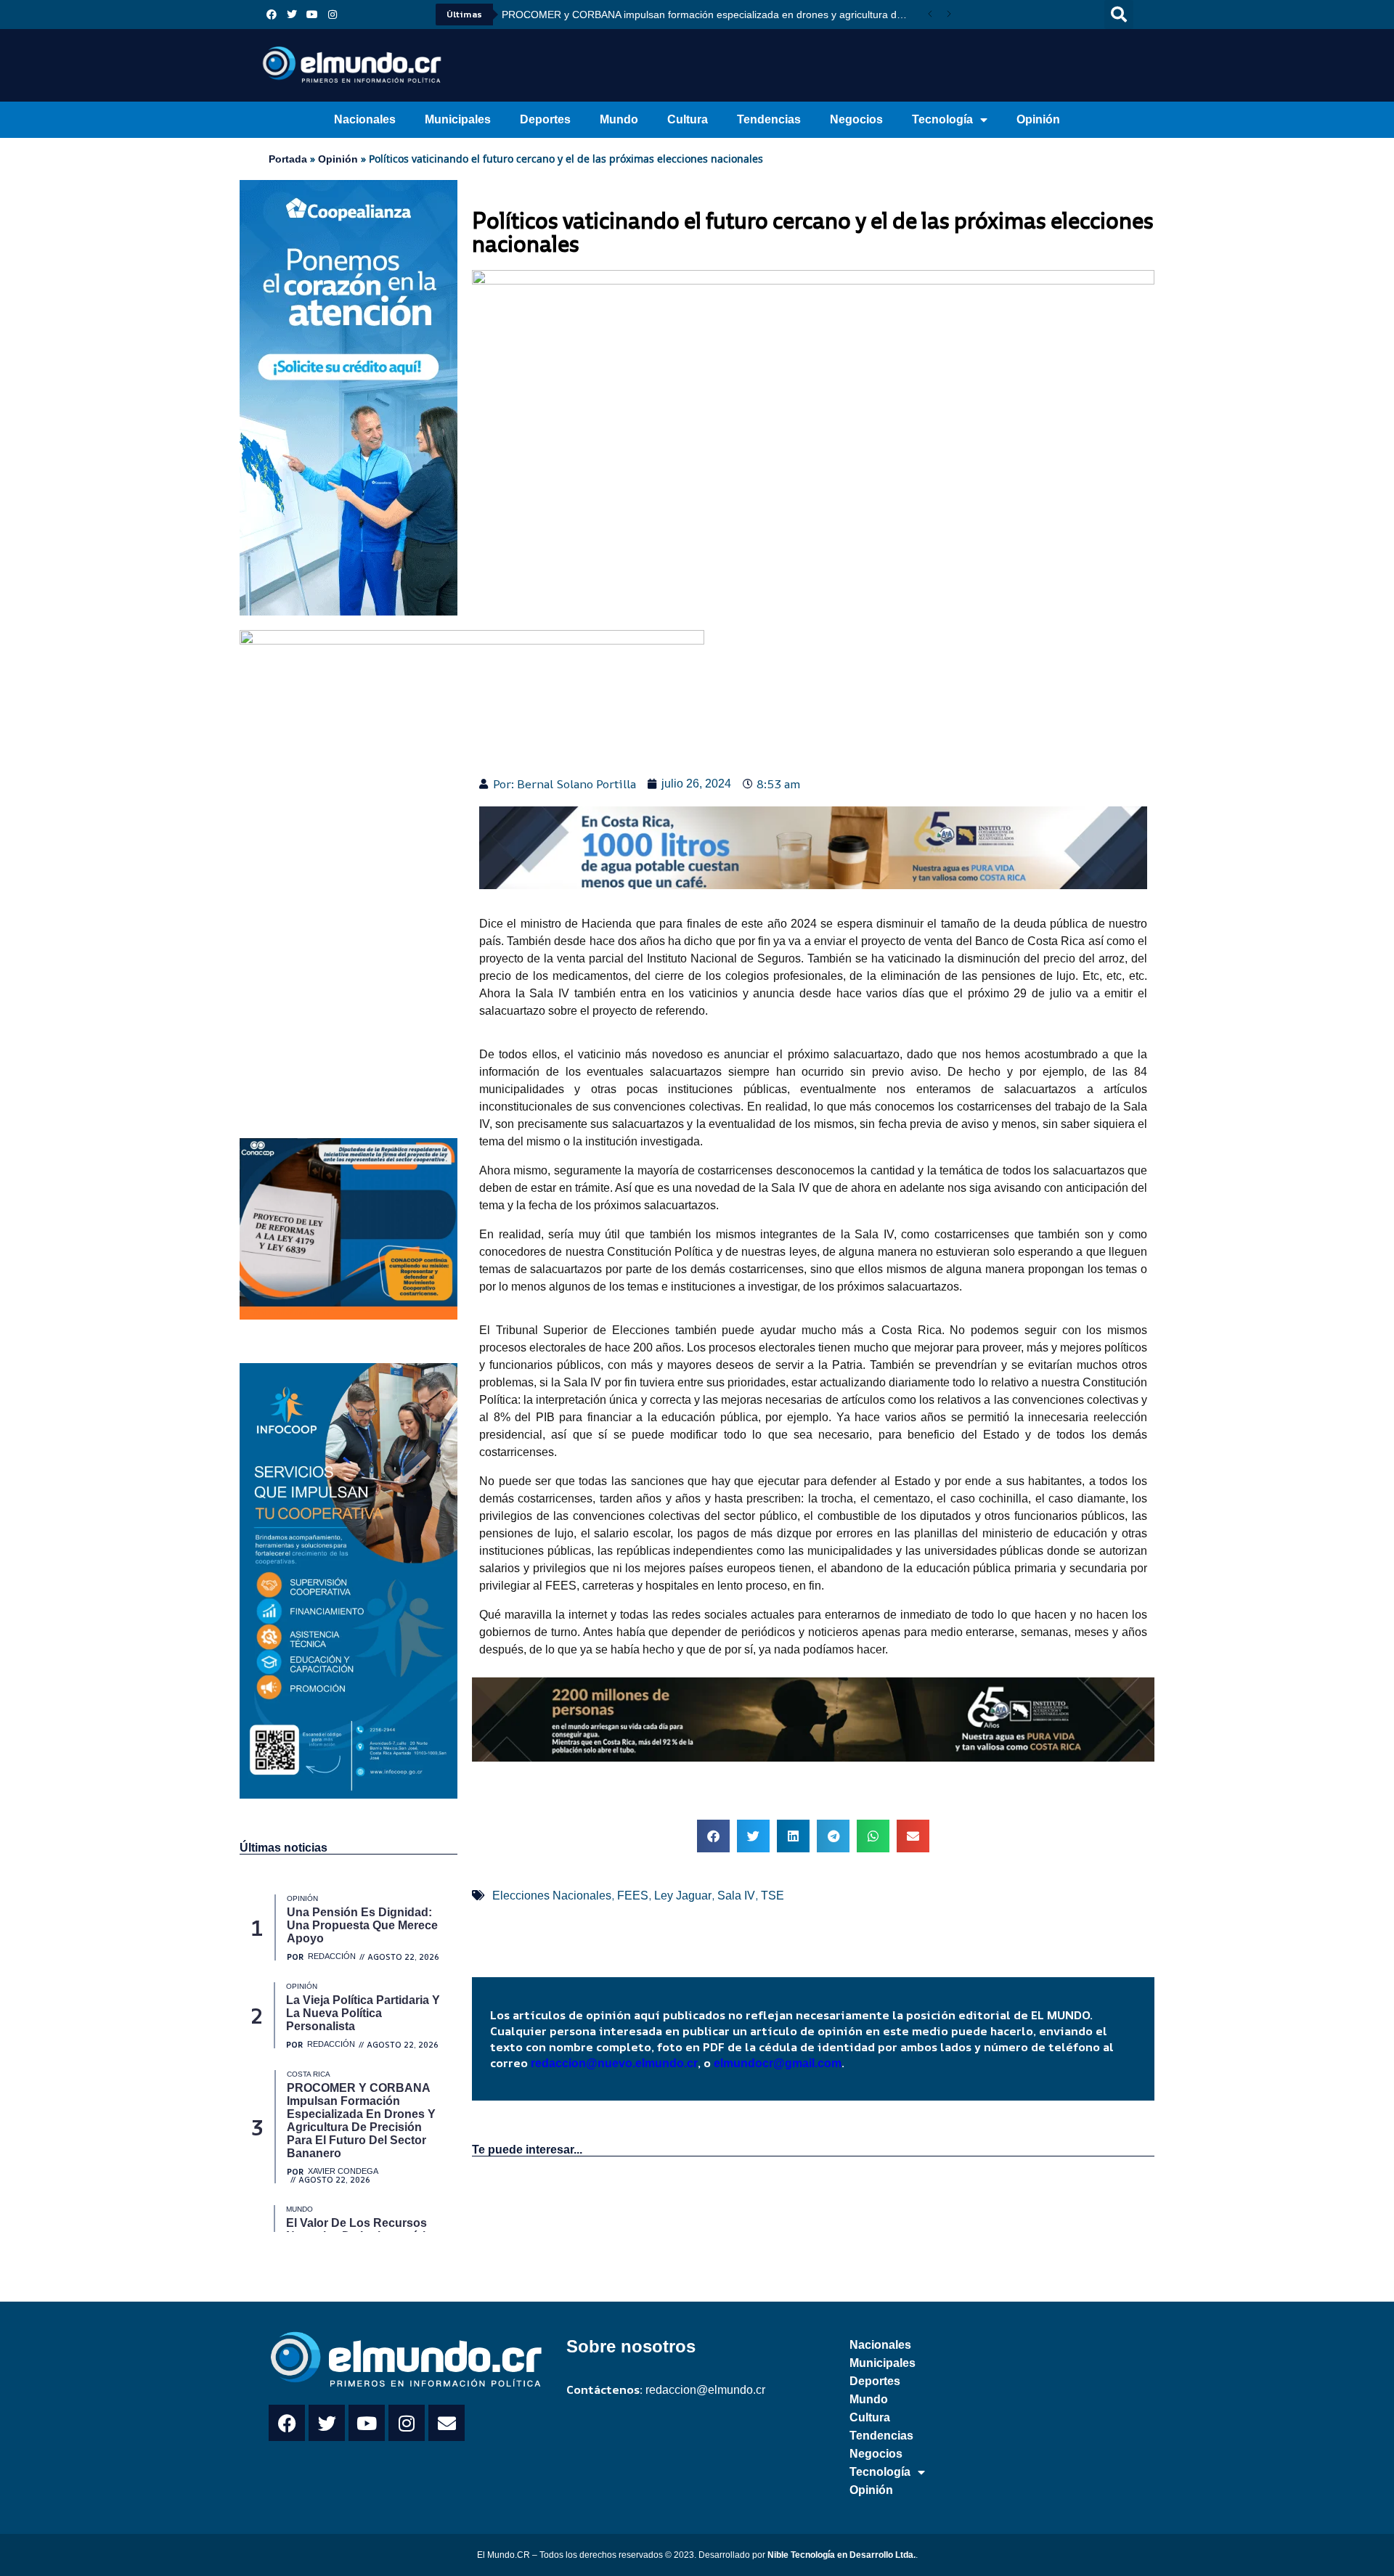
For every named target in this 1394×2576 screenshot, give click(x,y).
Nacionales (365, 119)
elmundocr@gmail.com (778, 2063)
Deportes (545, 119)
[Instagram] (333, 15)
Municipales (458, 119)
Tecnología (942, 119)
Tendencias (769, 119)
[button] (1119, 15)
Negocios (856, 119)
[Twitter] (292, 15)
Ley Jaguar (683, 1896)
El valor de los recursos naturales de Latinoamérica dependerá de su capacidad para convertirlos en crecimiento (925, 15)
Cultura (688, 119)
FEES (633, 1896)
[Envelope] (447, 2423)
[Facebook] (272, 15)
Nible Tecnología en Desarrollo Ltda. (841, 2555)
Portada (288, 159)
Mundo (619, 119)
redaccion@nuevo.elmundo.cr (614, 2063)
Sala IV (736, 1896)
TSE (773, 1896)
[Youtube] (312, 15)
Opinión (1038, 119)
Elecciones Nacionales (552, 1896)
